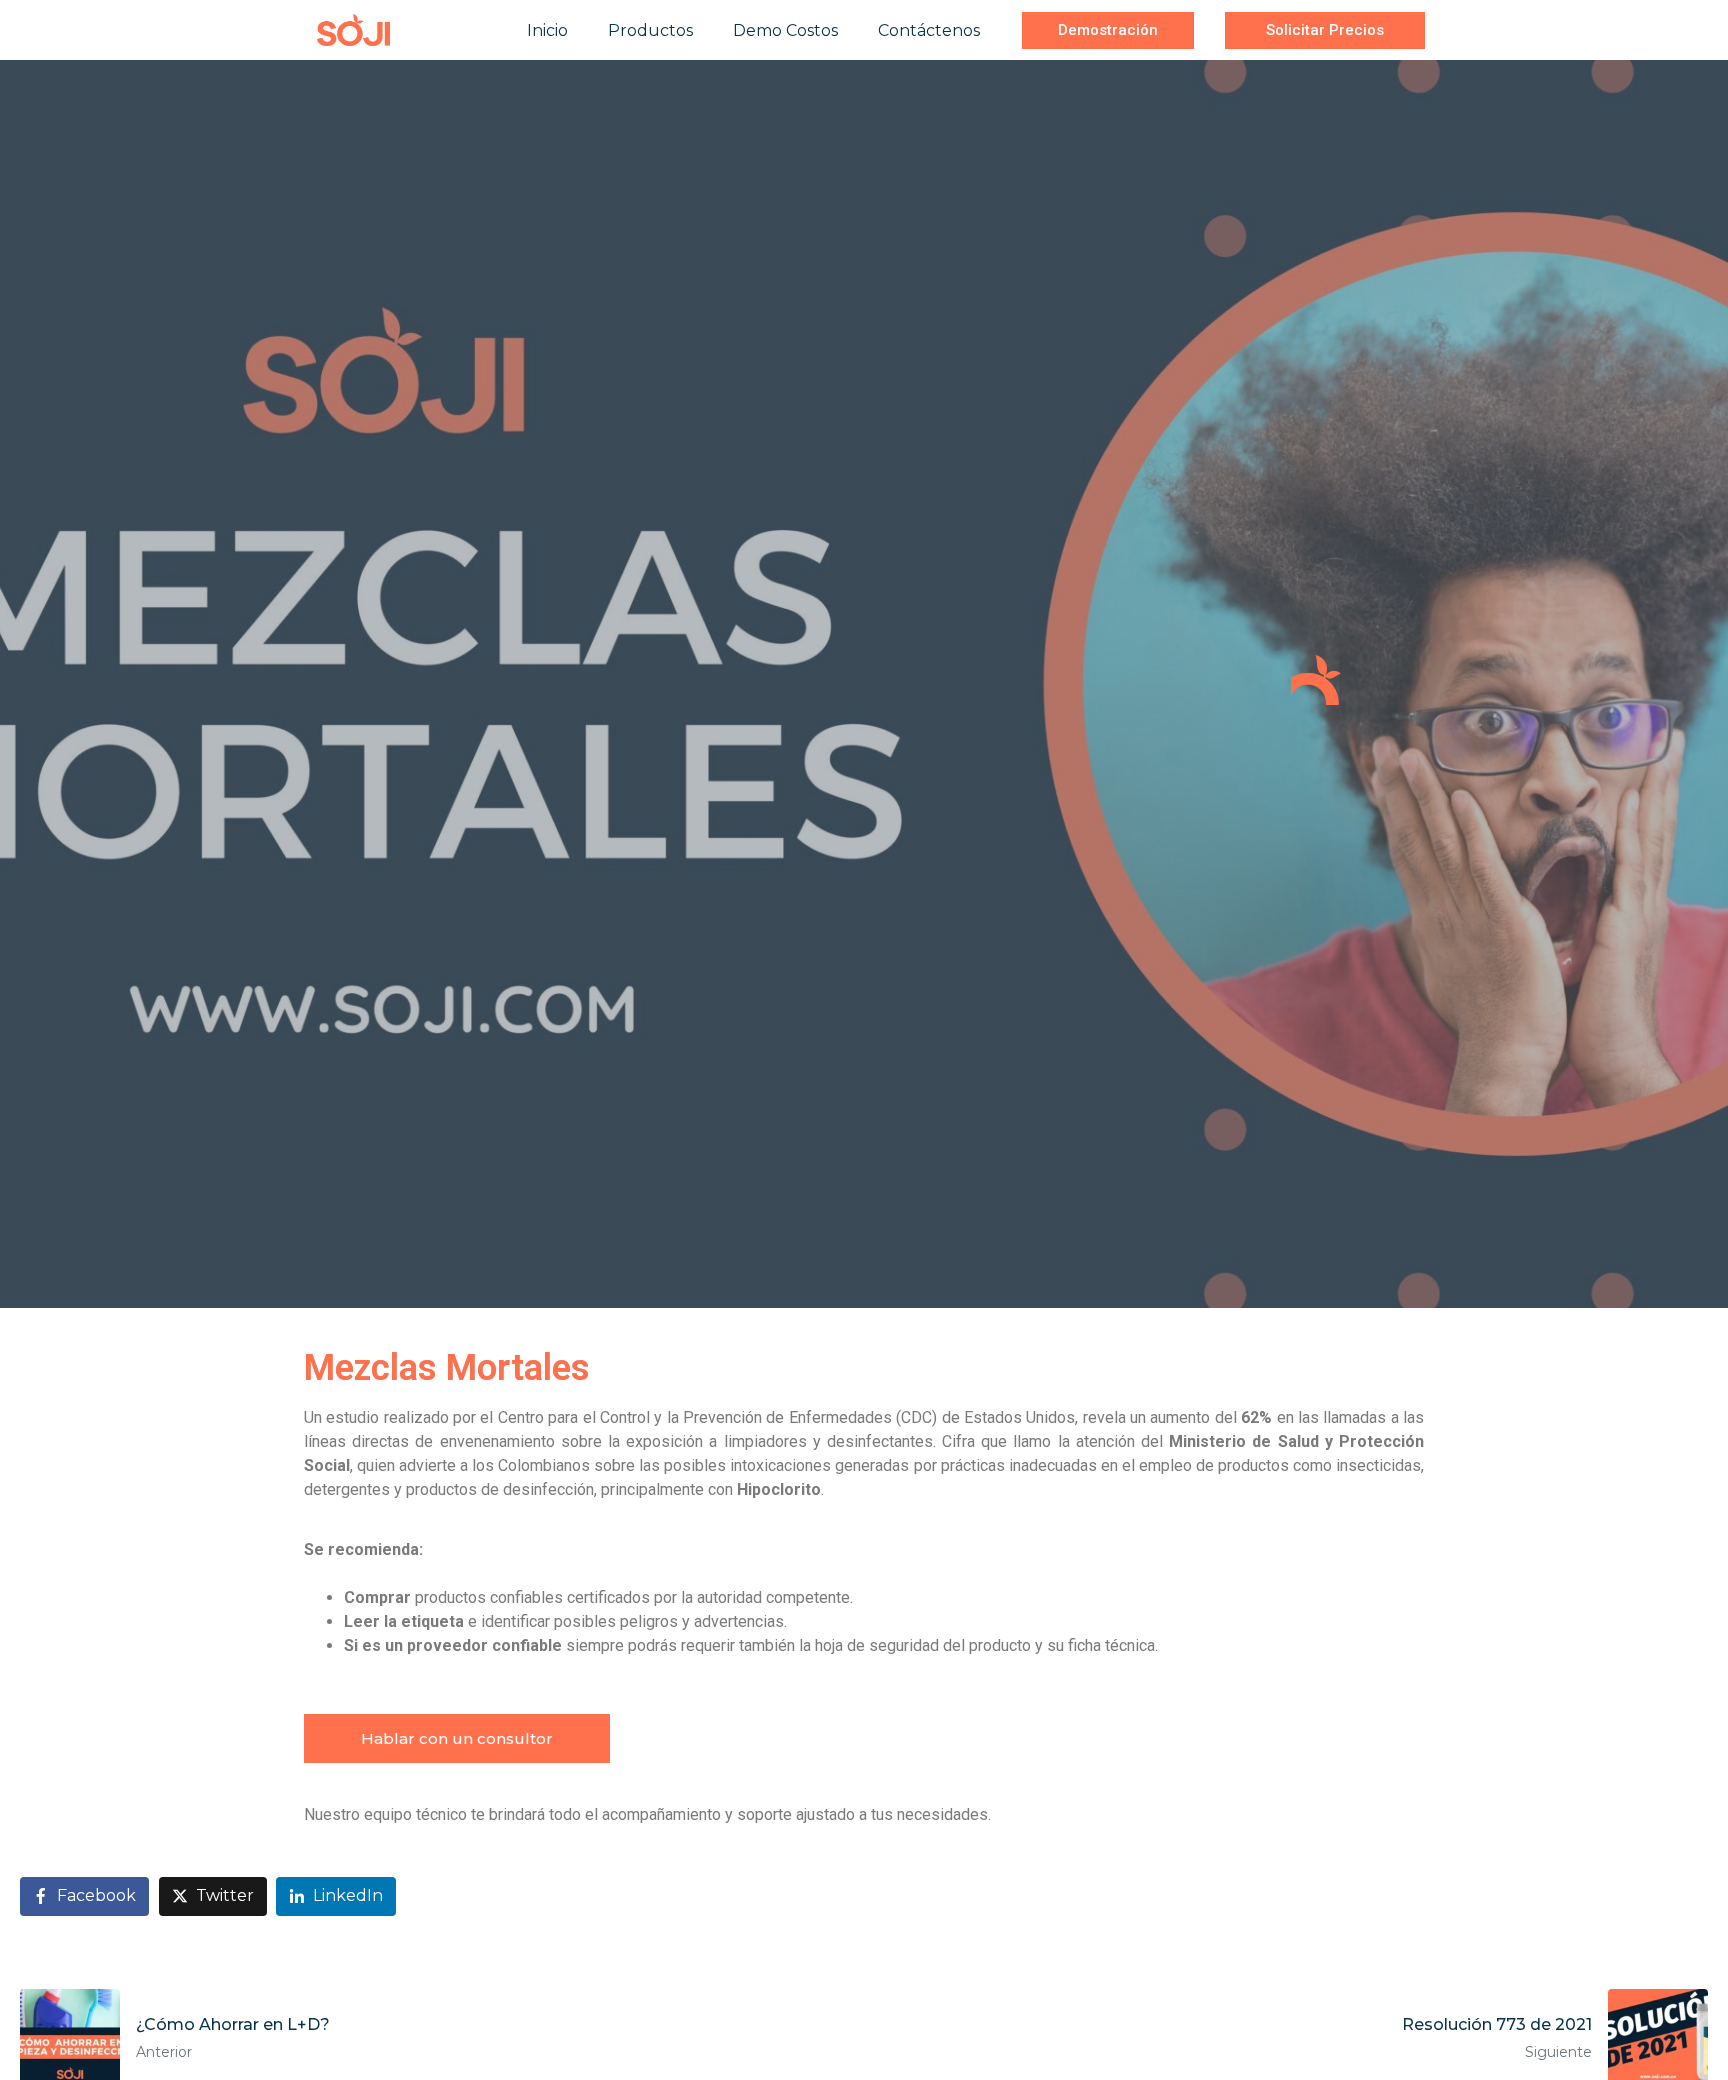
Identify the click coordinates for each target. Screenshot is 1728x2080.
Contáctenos (929, 30)
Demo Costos (785, 30)
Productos (650, 30)
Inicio (547, 30)
